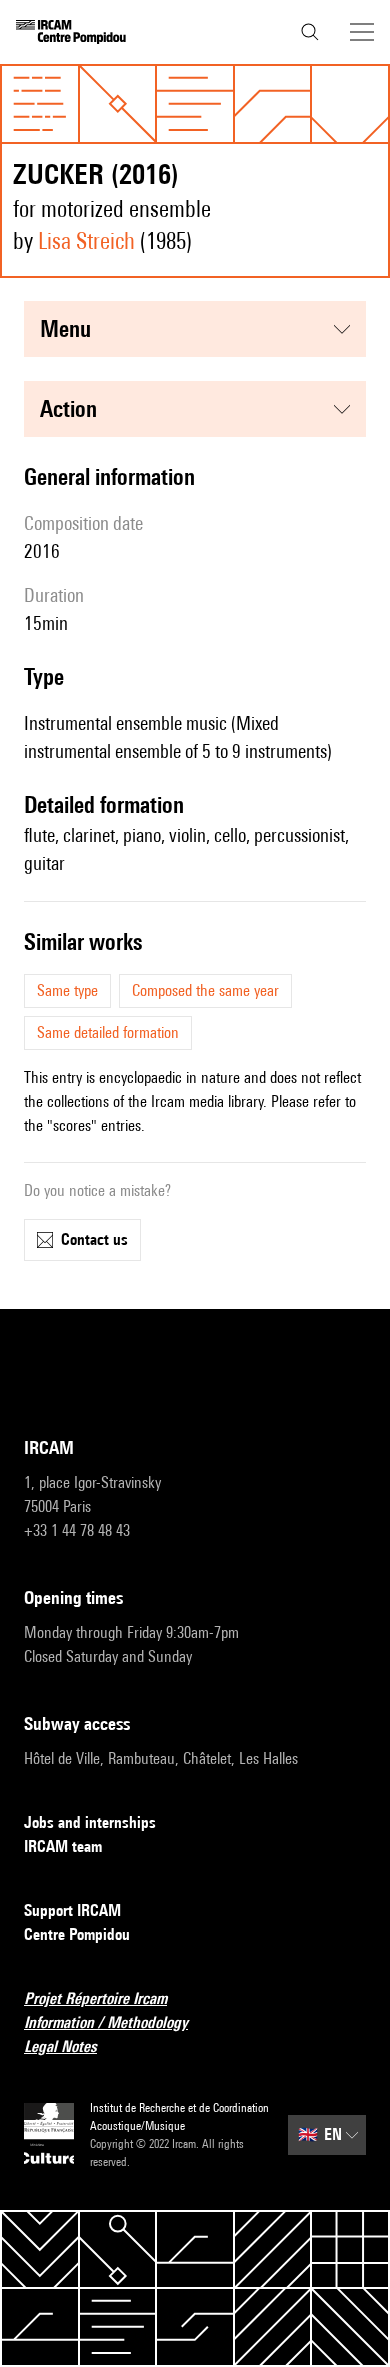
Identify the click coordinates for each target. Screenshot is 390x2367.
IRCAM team (63, 1846)
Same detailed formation (108, 1032)
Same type (67, 990)
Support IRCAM (72, 1910)
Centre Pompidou (77, 1934)
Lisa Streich (86, 240)
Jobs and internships (90, 1822)
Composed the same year (205, 990)
